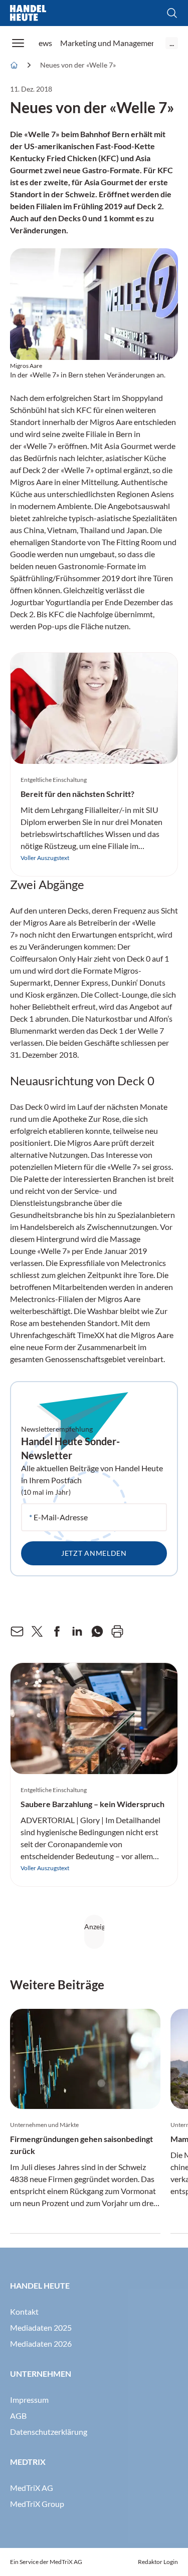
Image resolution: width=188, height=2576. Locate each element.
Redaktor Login (158, 2562)
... (172, 43)
